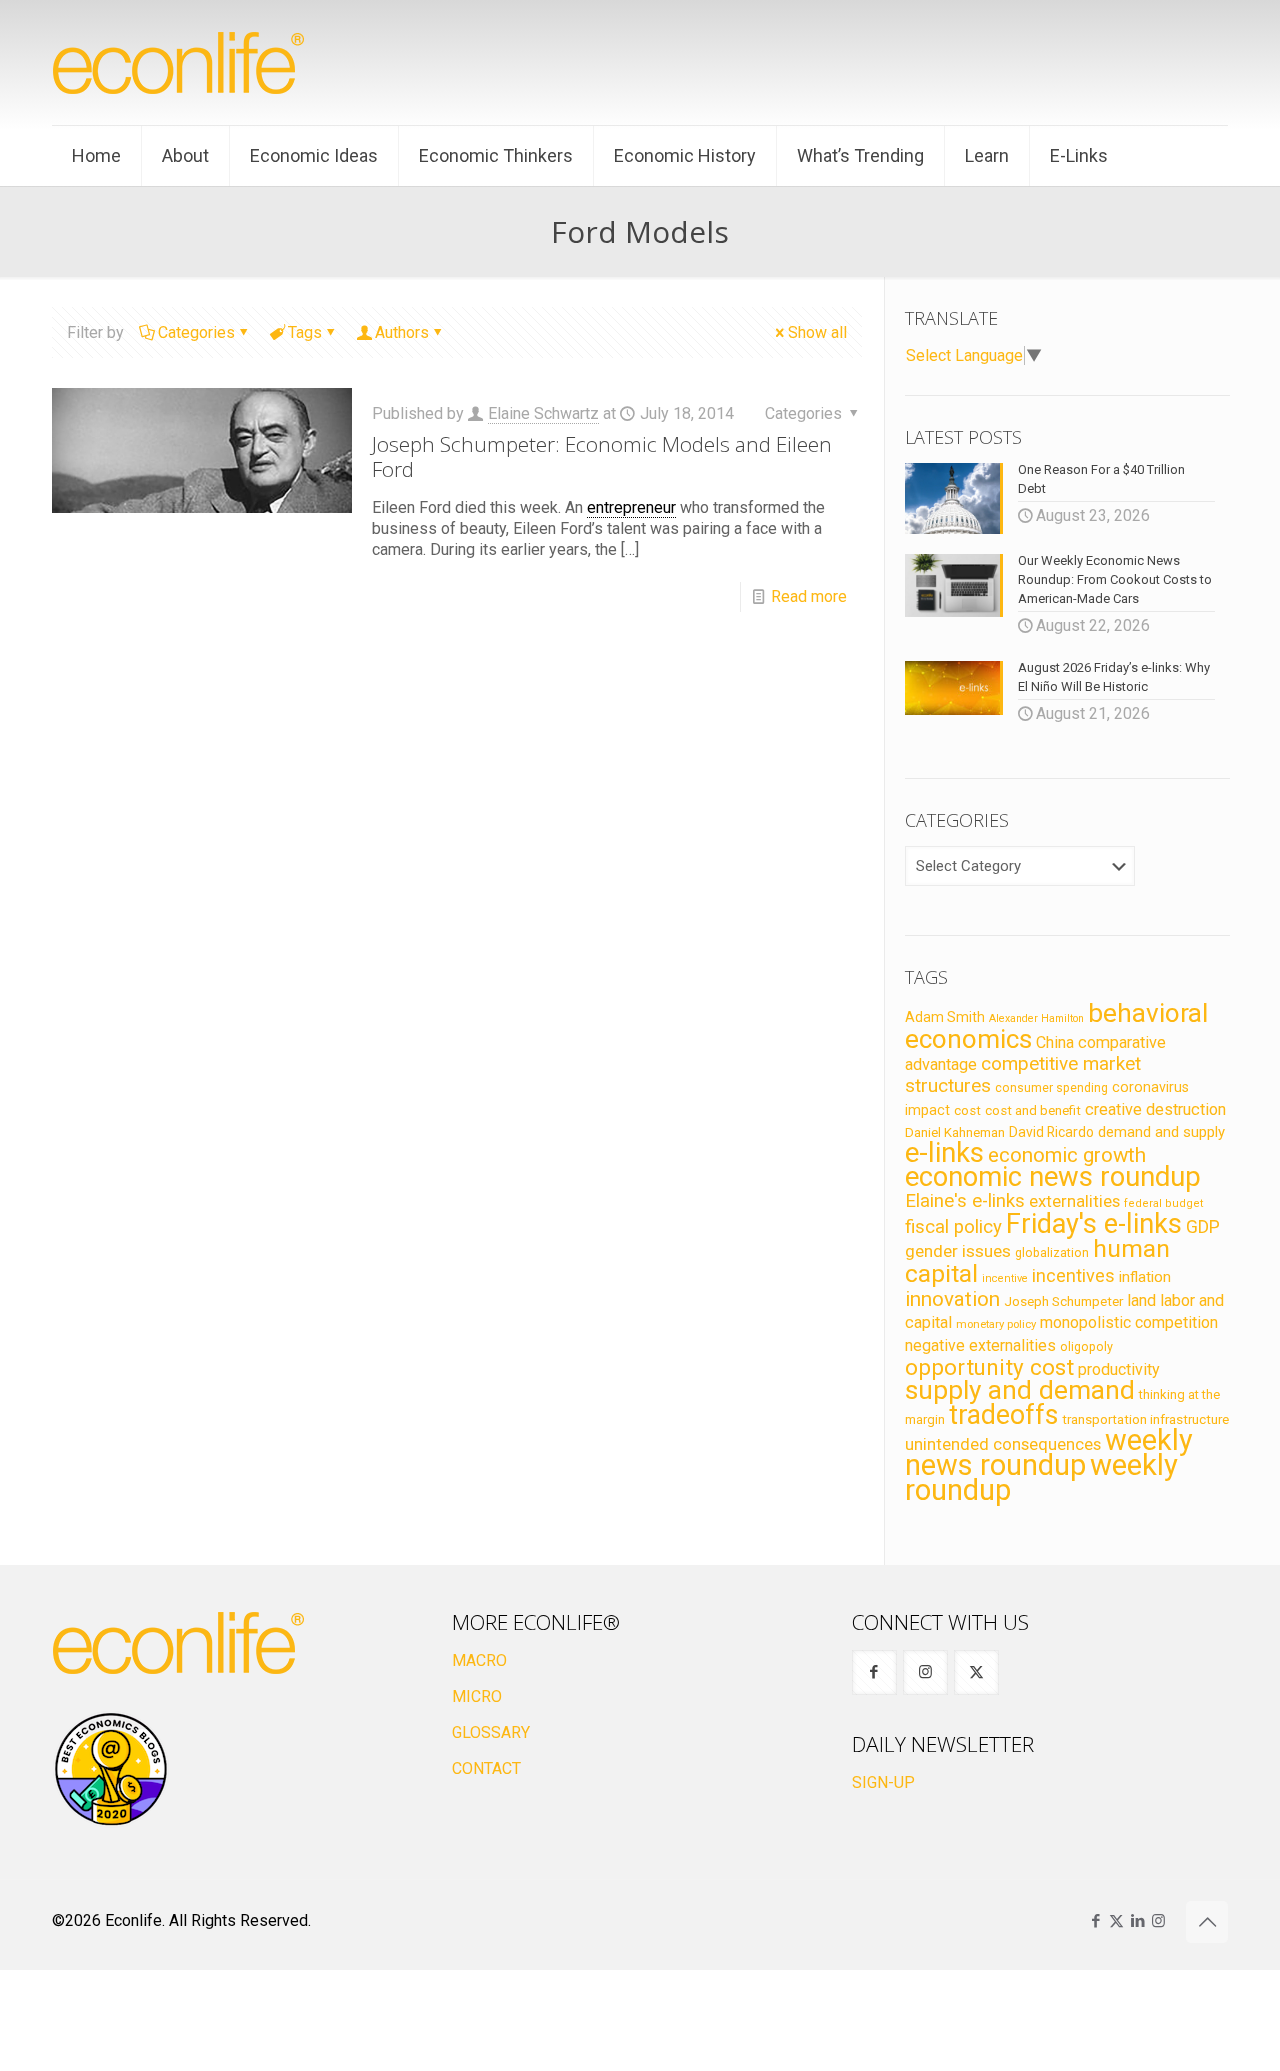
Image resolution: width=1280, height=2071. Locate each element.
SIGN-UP (883, 1782)
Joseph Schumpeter (1063, 1301)
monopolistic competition (1129, 1322)
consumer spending (1051, 1088)
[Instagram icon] (1158, 1921)
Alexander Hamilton (1036, 1018)
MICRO (477, 1696)
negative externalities (980, 1345)
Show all (817, 332)
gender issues (958, 1251)
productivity (1119, 1369)
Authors (402, 332)
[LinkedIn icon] (1137, 1921)
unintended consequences (1003, 1444)
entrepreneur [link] (631, 507)
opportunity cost (989, 1367)
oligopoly (1086, 1346)
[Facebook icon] (1095, 1921)
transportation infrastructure (1145, 1419)
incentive (1005, 1278)
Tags (305, 332)
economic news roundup (1053, 1177)
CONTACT (486, 1768)
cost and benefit (1033, 1110)
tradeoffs (1003, 1415)
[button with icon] (874, 1672)
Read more (809, 596)
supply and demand (1020, 1390)
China (1055, 1042)
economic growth (1067, 1155)
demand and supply (1161, 1132)
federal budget (1164, 1203)
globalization (1052, 1252)
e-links (944, 1153)
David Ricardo (1051, 1132)
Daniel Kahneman (955, 1132)
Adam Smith (945, 1017)
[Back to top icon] (1207, 1922)
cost (967, 1110)
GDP (1203, 1227)
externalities (1074, 1201)
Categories (196, 332)
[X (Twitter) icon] (1116, 1921)
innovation (952, 1299)
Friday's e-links (1094, 1224)
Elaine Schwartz (543, 413)
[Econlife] (180, 62)
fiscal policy (953, 1227)
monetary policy (996, 1324)
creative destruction (1155, 1109)
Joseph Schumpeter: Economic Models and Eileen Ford (602, 456)
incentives (1073, 1275)
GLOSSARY (491, 1732)
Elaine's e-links (965, 1201)
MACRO (479, 1660)
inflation (1145, 1277)
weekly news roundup (1049, 1452)
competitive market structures (1023, 1074)
